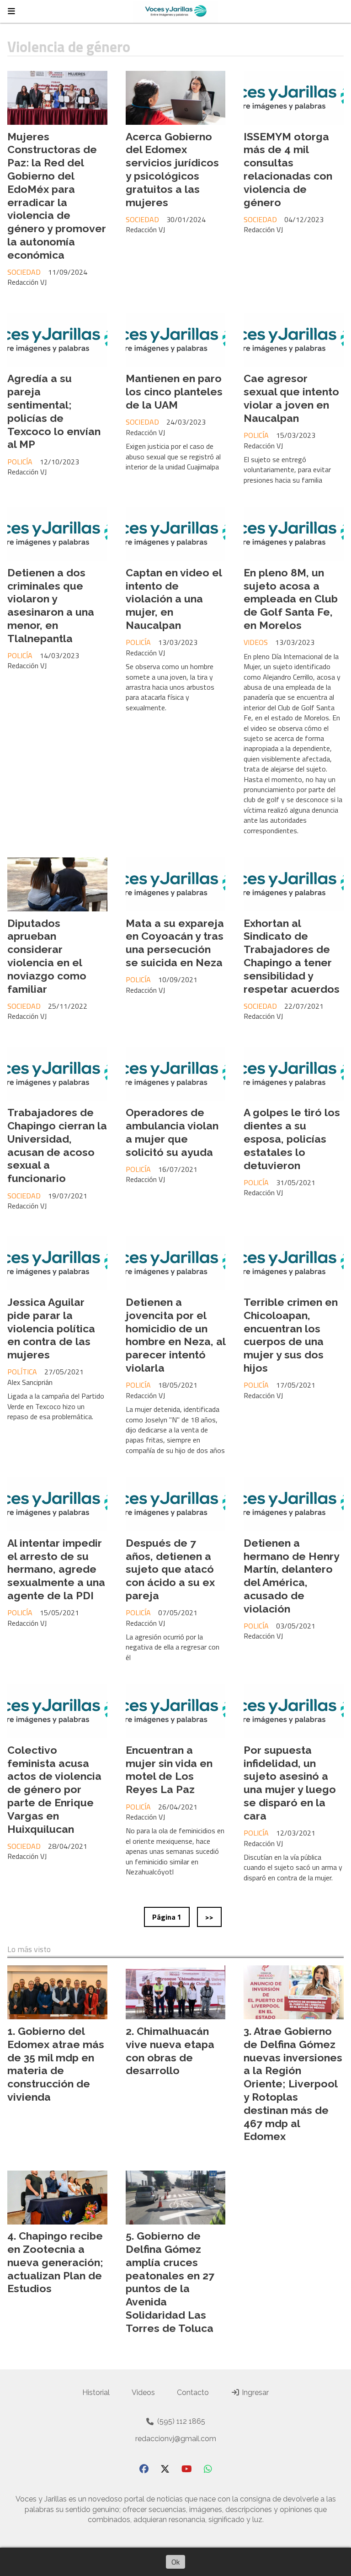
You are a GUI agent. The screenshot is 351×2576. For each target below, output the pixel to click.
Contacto (193, 2392)
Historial (96, 2392)
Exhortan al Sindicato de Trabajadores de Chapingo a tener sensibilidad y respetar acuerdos (292, 956)
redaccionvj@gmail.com (176, 2439)
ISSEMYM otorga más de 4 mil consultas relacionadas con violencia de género (288, 169)
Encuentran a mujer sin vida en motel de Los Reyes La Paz (169, 1770)
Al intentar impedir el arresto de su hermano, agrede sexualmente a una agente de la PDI (56, 1569)
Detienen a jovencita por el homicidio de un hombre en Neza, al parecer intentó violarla (175, 1335)
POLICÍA (20, 462)
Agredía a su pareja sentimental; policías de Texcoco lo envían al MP (54, 411)
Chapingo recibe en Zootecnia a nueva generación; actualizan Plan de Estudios (55, 2262)
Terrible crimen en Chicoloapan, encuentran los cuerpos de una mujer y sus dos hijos (291, 1335)
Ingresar (254, 2392)
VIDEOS (256, 642)
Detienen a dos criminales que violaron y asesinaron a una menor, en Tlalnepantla (51, 605)
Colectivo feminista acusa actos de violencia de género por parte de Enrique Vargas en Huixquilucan (54, 1789)
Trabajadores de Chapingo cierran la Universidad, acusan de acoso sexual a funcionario (57, 1145)
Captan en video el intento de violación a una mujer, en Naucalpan (174, 599)
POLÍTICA (22, 1372)
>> (209, 1917)
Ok (175, 2562)
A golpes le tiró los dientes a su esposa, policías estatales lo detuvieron (292, 1139)
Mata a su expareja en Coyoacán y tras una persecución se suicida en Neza (175, 943)
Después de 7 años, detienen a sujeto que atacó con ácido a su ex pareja (170, 1569)
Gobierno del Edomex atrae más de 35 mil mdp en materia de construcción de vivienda (56, 2064)
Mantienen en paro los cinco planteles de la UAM (174, 391)
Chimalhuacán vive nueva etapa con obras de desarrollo (170, 2051)
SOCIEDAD (24, 272)
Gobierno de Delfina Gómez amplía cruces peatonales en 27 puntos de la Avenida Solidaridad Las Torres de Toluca (170, 2282)
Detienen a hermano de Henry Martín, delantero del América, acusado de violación (291, 1576)
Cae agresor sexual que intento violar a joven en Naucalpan (291, 398)
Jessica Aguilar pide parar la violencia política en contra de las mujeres (51, 1328)
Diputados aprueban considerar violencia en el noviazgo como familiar (47, 956)
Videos (143, 2392)
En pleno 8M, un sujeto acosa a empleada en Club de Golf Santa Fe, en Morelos (291, 599)
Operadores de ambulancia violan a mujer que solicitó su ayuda (172, 1132)
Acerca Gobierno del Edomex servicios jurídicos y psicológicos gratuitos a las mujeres (172, 169)
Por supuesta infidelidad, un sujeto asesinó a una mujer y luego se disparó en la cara (290, 1783)
